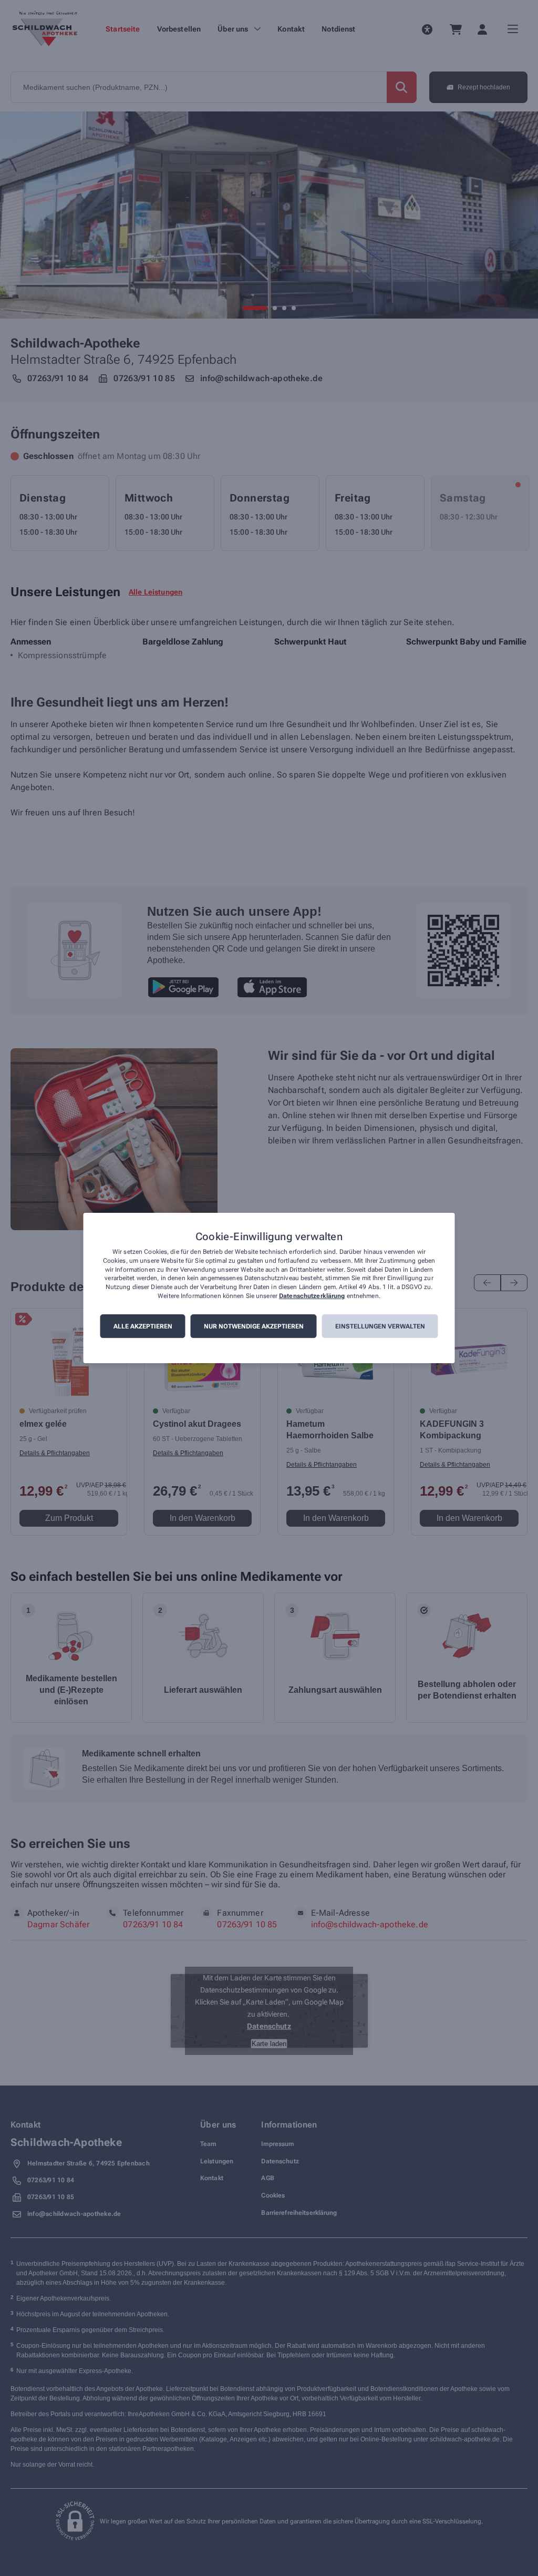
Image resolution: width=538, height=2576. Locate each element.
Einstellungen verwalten (380, 1326)
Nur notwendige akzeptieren (254, 1326)
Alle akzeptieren (143, 1326)
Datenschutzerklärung (312, 1296)
